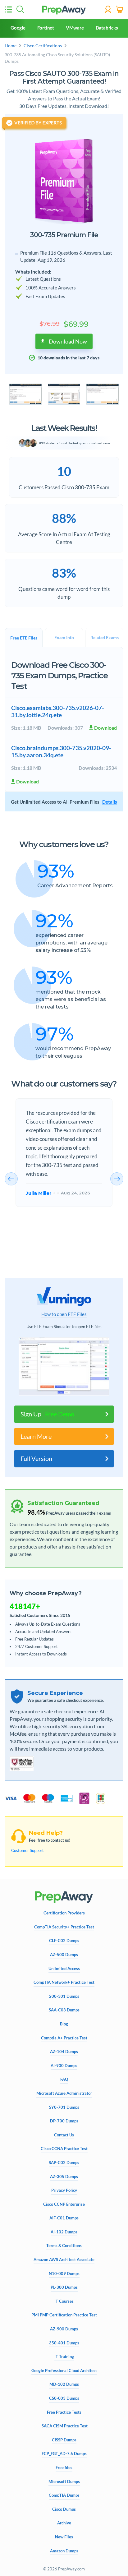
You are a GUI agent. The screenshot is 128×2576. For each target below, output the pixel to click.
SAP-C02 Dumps (64, 2163)
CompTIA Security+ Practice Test (64, 1927)
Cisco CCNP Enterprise (64, 2204)
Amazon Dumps (64, 2551)
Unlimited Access (64, 1969)
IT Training (64, 2357)
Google (18, 28)
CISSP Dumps (64, 2440)
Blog (64, 2024)
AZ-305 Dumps (64, 2177)
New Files (64, 2537)
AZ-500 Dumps (64, 1955)
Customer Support (27, 1850)
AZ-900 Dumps (64, 2329)
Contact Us (64, 2135)
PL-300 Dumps (64, 2287)
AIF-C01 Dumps (64, 2218)
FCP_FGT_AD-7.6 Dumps (64, 2454)
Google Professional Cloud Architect (64, 2371)
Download (105, 728)
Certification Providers (64, 1913)
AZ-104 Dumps (64, 2052)
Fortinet (46, 28)
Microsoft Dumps (64, 2482)
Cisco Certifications (43, 46)
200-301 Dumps (64, 1996)
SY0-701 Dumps (64, 2107)
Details (110, 802)
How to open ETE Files (64, 1314)
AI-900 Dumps (64, 2066)
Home (11, 46)
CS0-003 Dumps (64, 2398)
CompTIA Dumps (64, 2495)
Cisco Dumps (64, 2509)
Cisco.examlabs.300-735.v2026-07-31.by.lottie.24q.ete (58, 711)
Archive (64, 2523)
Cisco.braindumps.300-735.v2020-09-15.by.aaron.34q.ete (61, 751)
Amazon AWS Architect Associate (64, 2260)
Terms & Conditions (64, 2246)
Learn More (36, 1436)
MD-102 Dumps (64, 2384)
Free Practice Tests (64, 2412)
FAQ (64, 2079)
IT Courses (64, 2301)
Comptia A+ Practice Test (64, 2038)
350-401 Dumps (64, 2343)
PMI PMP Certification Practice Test (64, 2315)
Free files (64, 2468)
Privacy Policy (64, 2190)
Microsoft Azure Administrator (64, 2093)
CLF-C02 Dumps (64, 1941)
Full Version (36, 1459)
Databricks (107, 28)
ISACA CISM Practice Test (64, 2426)
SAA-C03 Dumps (64, 2010)
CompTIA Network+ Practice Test (64, 1982)
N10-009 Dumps (64, 2274)
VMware (75, 28)
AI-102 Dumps (64, 2232)
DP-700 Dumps (64, 2121)
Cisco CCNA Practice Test (64, 2149)
